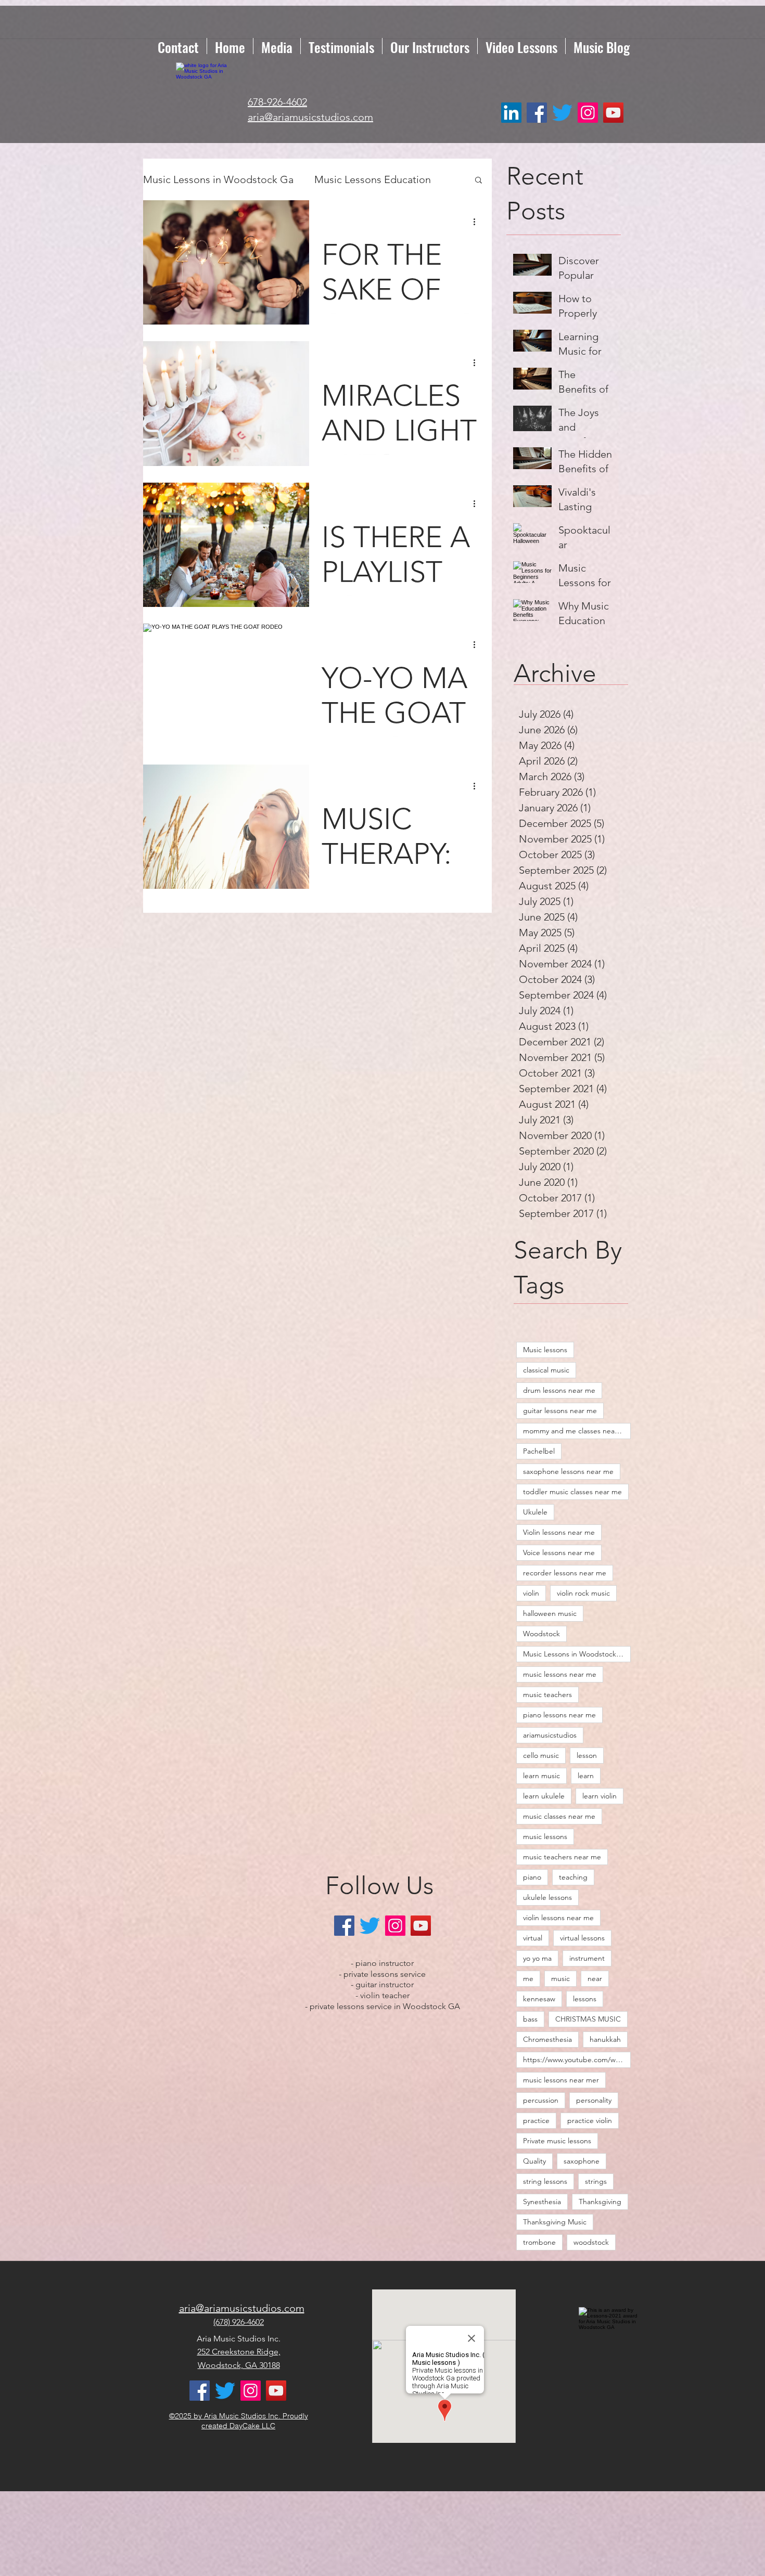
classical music (546, 1370)
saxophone (582, 2161)
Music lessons (545, 1350)
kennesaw (539, 1999)
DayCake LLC (252, 2426)
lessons (585, 1999)
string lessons (545, 2181)
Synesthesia (542, 2202)
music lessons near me (560, 1674)
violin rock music (583, 1593)
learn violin (600, 1796)
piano (532, 1877)
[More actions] (478, 222)
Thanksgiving (600, 2202)
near (595, 1978)
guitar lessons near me (560, 1410)
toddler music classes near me (572, 1492)
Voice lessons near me (559, 1552)
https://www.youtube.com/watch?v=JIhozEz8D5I (577, 2060)
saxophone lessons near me (568, 1471)
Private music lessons (557, 2141)
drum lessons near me (559, 1390)
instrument (587, 1958)
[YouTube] (613, 113)
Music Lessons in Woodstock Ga (218, 179)
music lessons (545, 1836)
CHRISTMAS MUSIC (588, 2019)
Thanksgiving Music (555, 2222)
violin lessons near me (558, 1918)
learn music (541, 1776)
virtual (533, 1938)
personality (594, 2100)
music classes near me (559, 1816)
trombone (539, 2242)
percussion (541, 2100)
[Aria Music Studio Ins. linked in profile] (511, 113)
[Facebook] (537, 113)
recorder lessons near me (565, 1573)
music (560, 1978)
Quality (534, 2161)
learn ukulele (544, 1796)
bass (530, 2019)
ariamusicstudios (550, 1735)
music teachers (547, 1694)
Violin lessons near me (559, 1532)
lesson (587, 1755)
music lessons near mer (561, 2080)
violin (531, 1593)
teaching (573, 1877)
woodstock (591, 2242)
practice (536, 2120)
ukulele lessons (547, 1897)
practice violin (590, 2120)
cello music (541, 1755)
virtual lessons (582, 1938)
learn (586, 1776)
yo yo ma (537, 1958)
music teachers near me (562, 1857)
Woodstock (541, 1634)
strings (596, 2181)
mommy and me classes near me (576, 1431)
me (528, 1978)
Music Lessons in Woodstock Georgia (577, 1654)
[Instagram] (588, 113)
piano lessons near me (559, 1715)
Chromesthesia (547, 2039)
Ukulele (535, 1512)
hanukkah (605, 2039)
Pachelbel (539, 1451)
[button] (479, 181)
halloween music (550, 1613)
